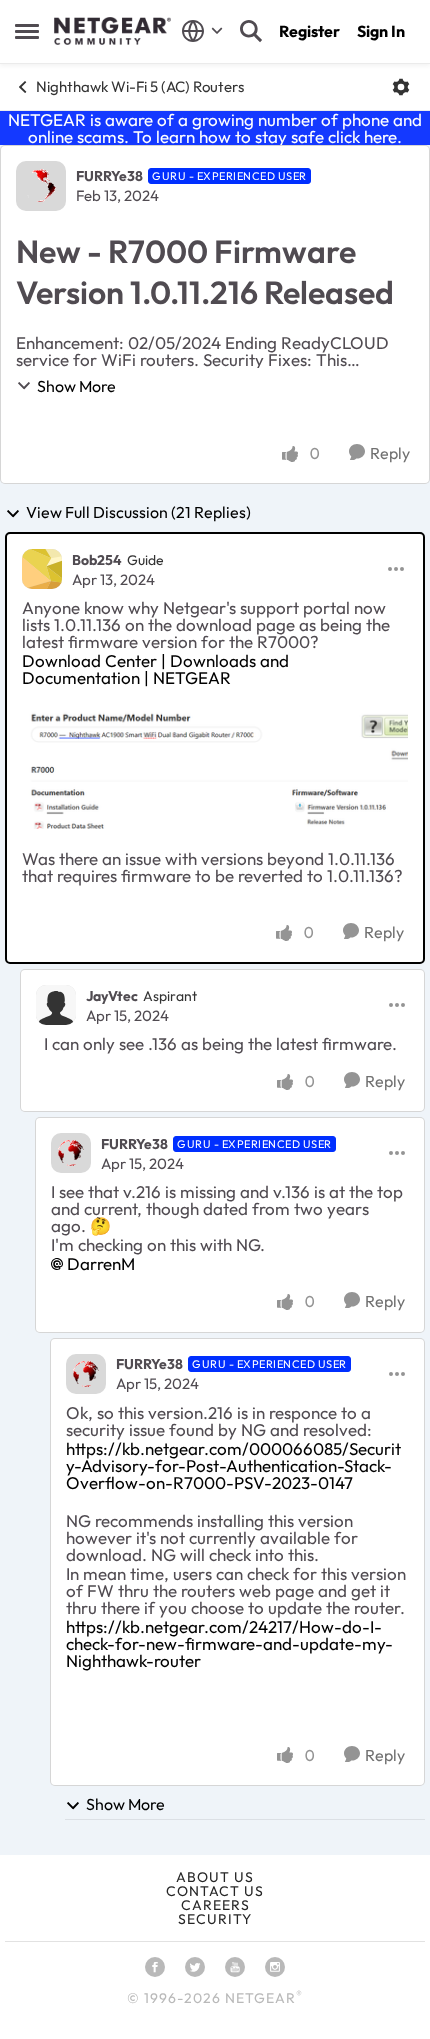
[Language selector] (202, 31)
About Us (215, 1877)
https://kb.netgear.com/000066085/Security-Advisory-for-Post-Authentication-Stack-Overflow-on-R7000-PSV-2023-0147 (233, 1465)
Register (309, 31)
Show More (76, 386)
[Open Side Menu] (27, 31)
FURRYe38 (109, 176)
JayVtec (112, 996)
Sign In (381, 31)
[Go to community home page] (112, 31)
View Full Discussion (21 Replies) (138, 513)
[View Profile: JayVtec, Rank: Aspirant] (56, 1005)
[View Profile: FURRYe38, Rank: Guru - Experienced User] (41, 186)
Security (215, 1919)
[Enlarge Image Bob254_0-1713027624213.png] (215, 768)
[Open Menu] (401, 87)
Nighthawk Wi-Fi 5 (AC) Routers (140, 86)
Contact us (215, 1891)
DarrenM (101, 1263)
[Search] (251, 31)
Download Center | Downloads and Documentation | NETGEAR (155, 669)
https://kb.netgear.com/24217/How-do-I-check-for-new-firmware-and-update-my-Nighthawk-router (229, 1643)
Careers (215, 1905)
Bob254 (97, 560)
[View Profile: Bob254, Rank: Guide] (42, 569)
